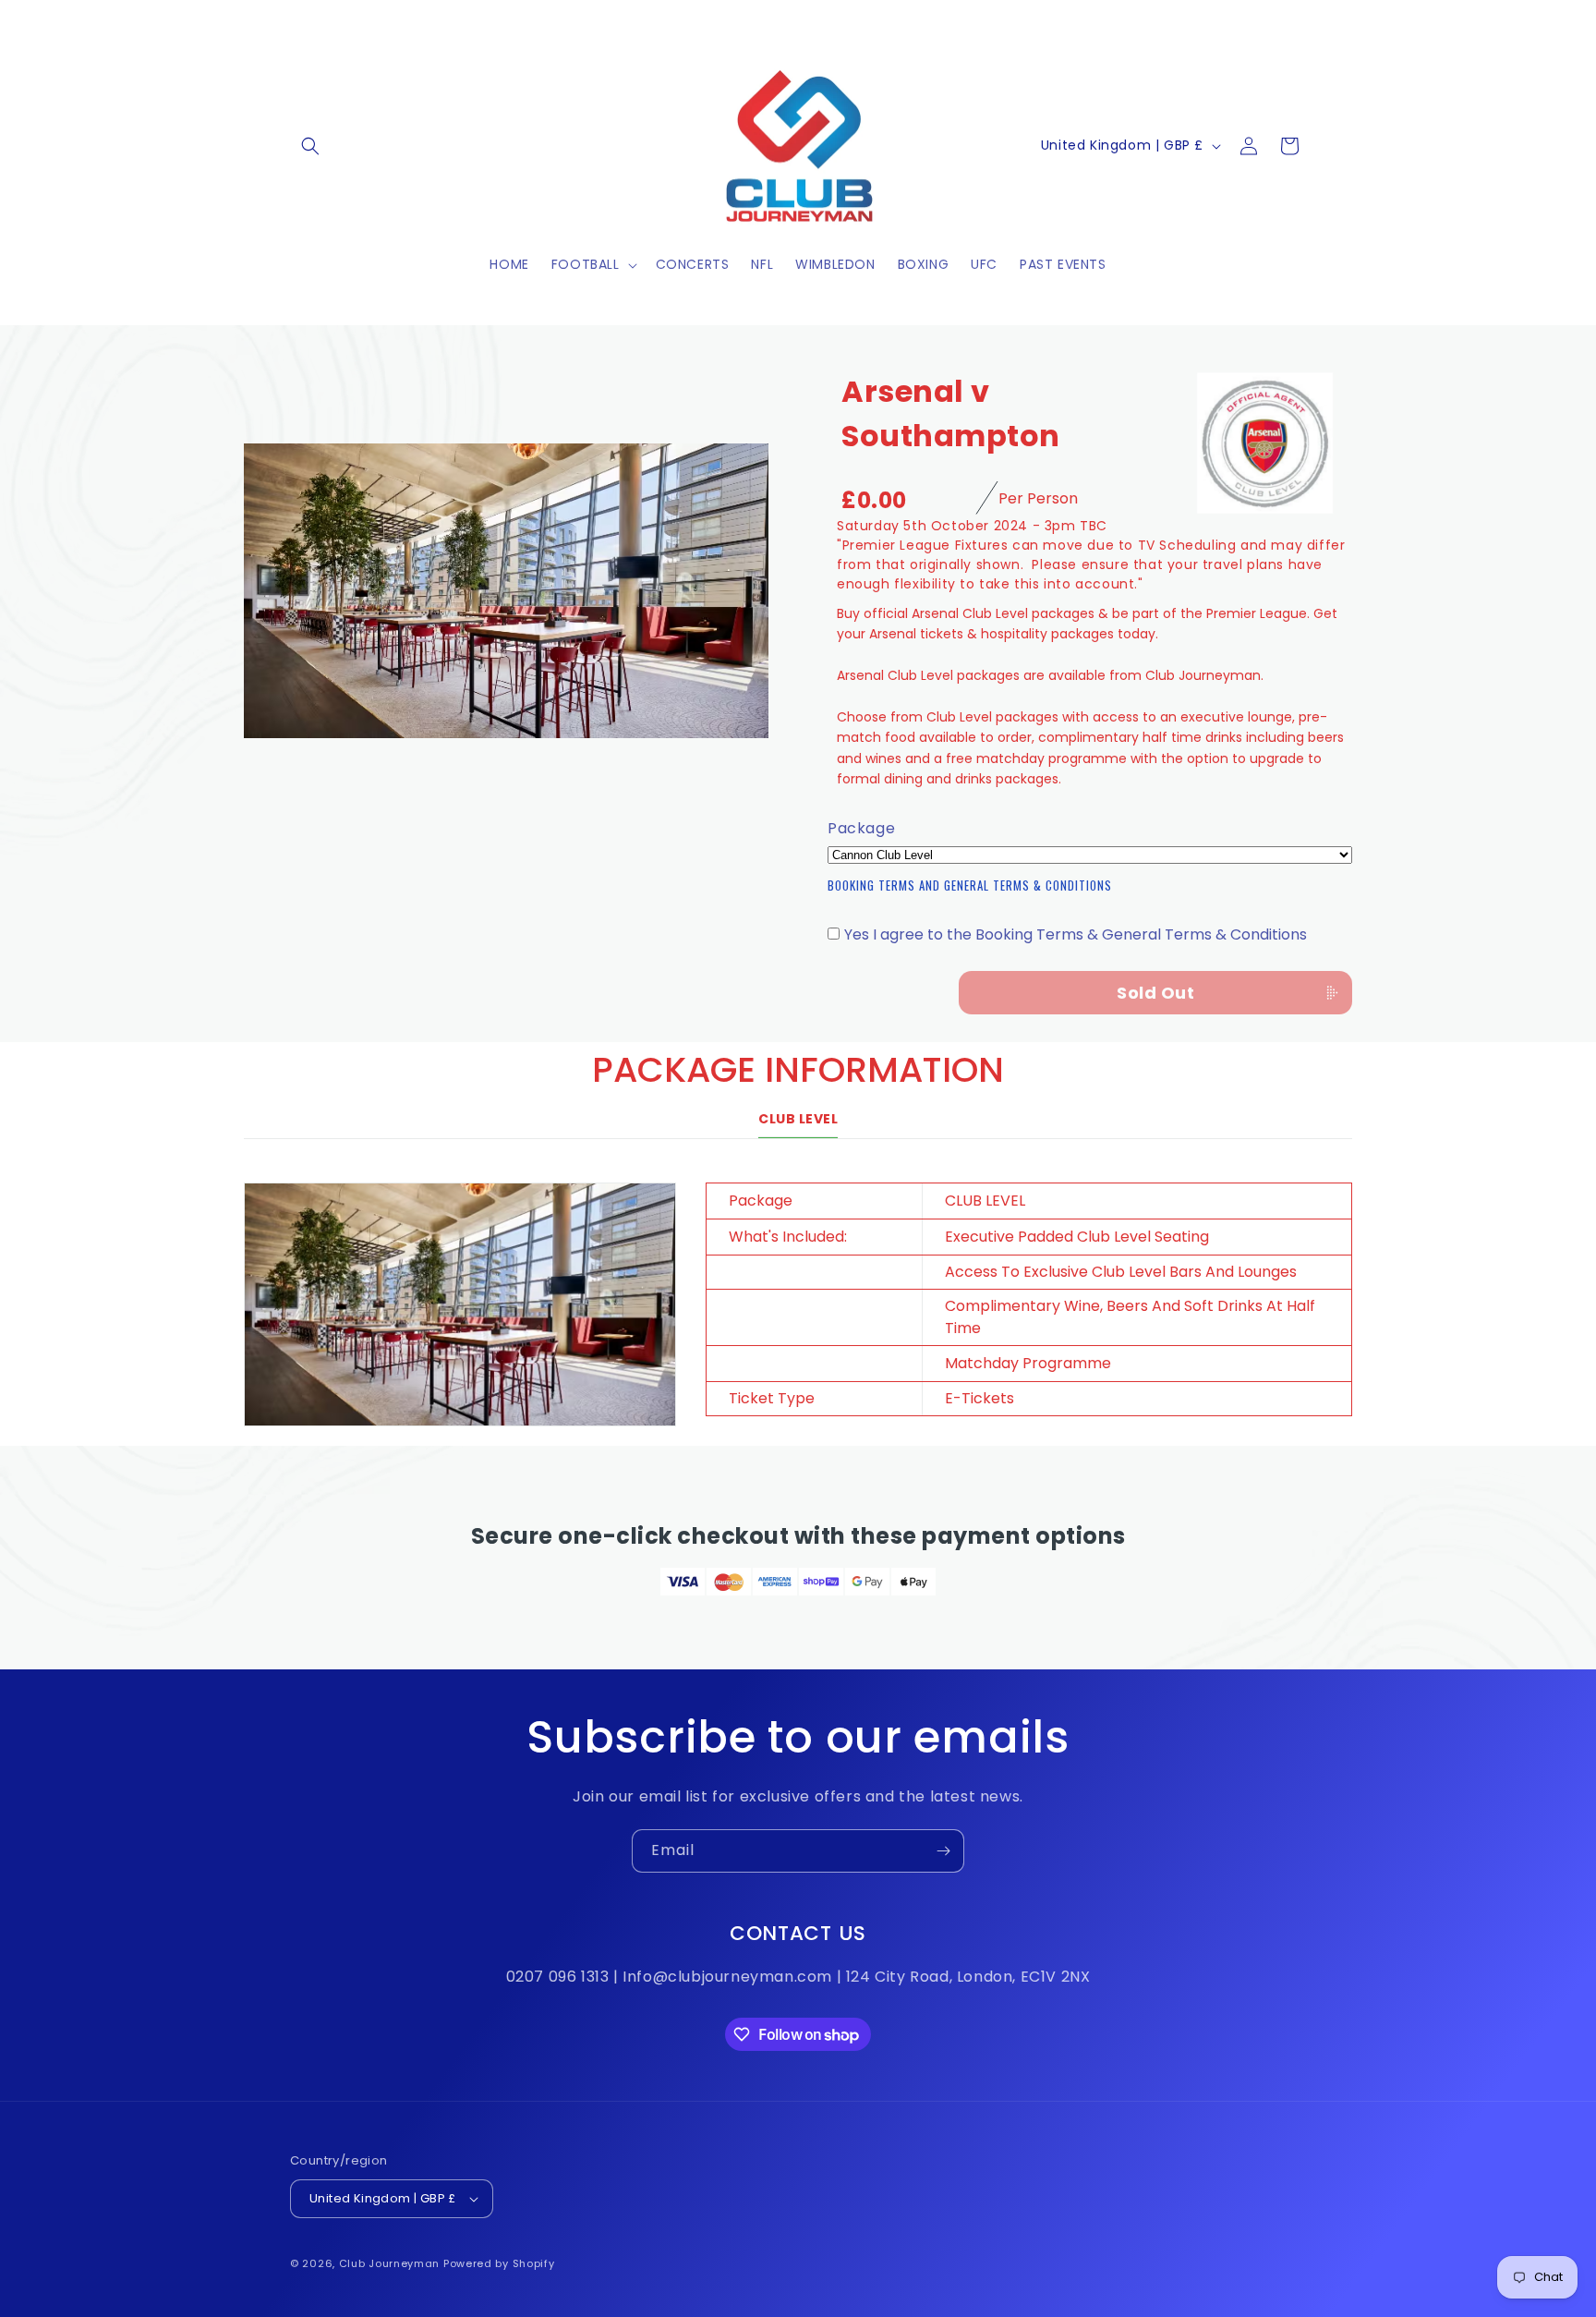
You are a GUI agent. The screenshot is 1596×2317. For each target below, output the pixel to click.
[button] (310, 146)
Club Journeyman (390, 2263)
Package (861, 829)
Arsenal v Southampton (951, 413)
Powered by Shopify (499, 2263)
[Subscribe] (943, 1851)
